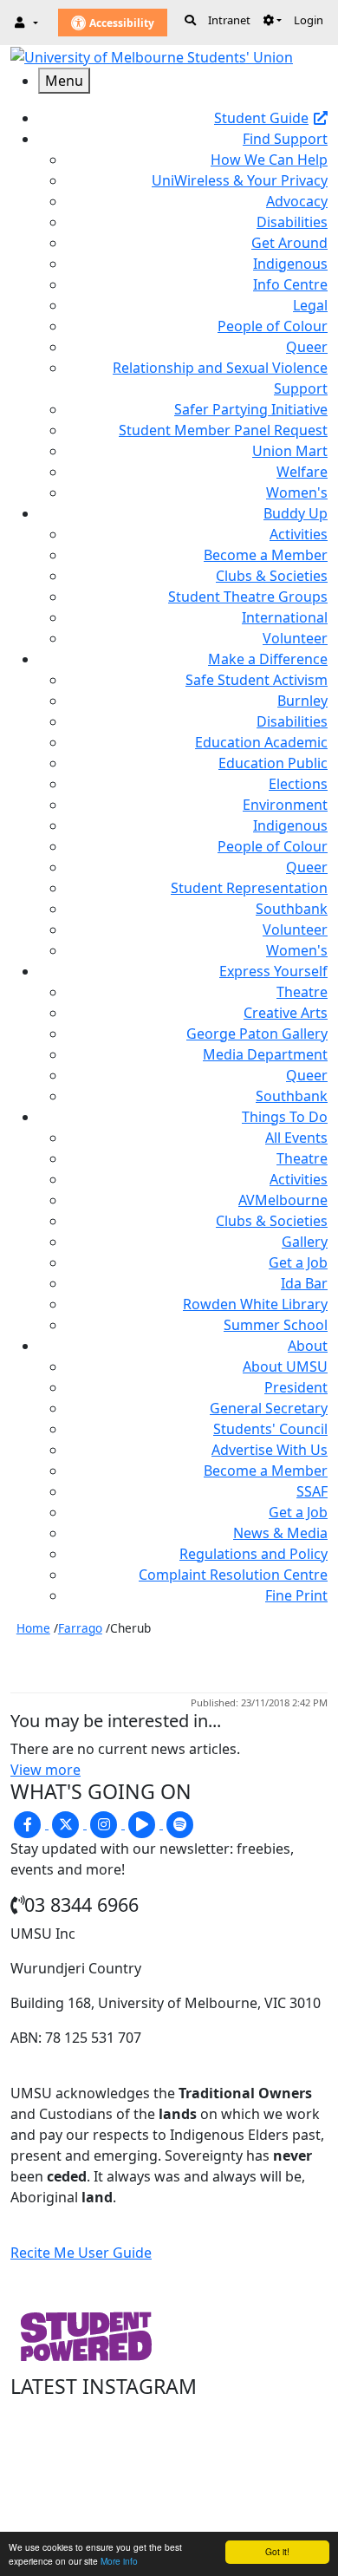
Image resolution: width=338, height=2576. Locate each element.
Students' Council (270, 1429)
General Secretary (269, 1408)
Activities (299, 534)
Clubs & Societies (272, 576)
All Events (296, 1138)
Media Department (265, 1054)
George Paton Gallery (257, 1034)
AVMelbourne (283, 1200)
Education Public (273, 763)
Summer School (276, 1325)
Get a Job (298, 1262)
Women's (297, 492)
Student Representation (249, 888)
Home (33, 1628)
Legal (310, 305)
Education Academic (261, 742)
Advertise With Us (270, 1450)
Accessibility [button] (120, 23)
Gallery (305, 1242)
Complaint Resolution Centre (233, 1575)
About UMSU (285, 1366)
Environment (285, 805)
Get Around (289, 243)
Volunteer (295, 638)
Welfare (302, 472)
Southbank (292, 909)
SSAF (312, 1491)
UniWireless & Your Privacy (240, 180)
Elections (298, 784)
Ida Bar (304, 1283)
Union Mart (290, 451)
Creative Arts (286, 1013)
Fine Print (296, 1595)
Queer (307, 347)
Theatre (302, 992)
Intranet (229, 20)
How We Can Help (269, 160)
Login (309, 20)
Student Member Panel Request (223, 430)
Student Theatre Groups (248, 597)
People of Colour (273, 326)
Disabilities (292, 222)
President (296, 1387)
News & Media (280, 1533)
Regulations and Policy (253, 1554)
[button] (272, 20)
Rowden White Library (255, 1304)
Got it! (277, 2551)
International (285, 617)
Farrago (80, 1628)
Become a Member (266, 555)
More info (119, 2561)
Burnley (302, 701)
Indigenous (290, 264)
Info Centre (290, 284)
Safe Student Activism (257, 680)
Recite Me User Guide (81, 2253)
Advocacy (297, 201)
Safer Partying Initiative (251, 409)
